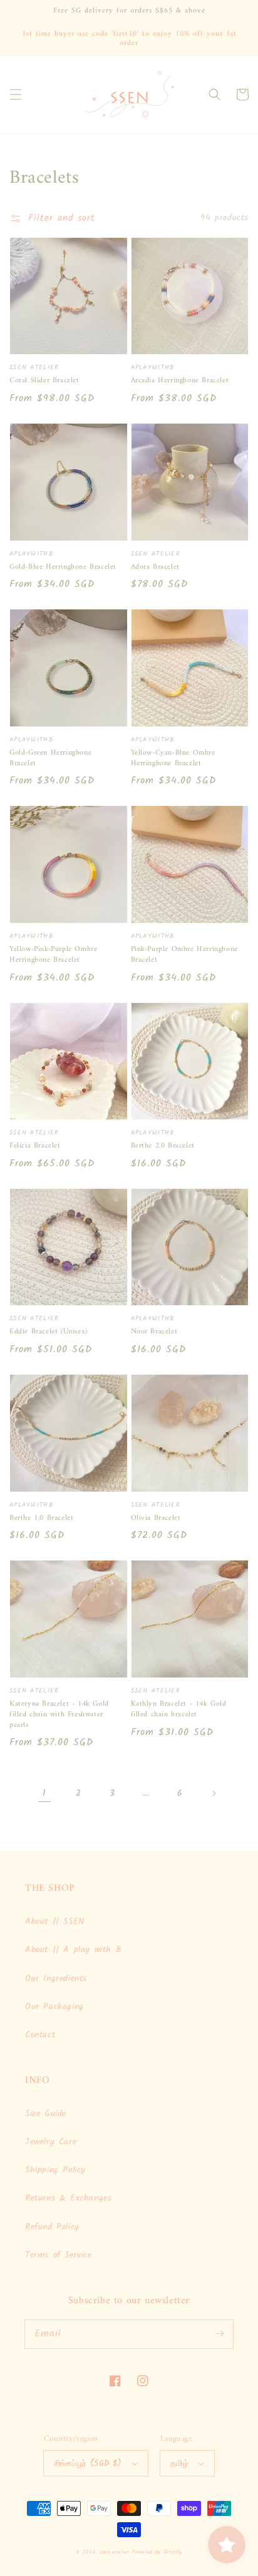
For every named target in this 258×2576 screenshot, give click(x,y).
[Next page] (214, 1793)
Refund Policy (52, 2227)
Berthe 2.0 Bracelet (163, 1147)
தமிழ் (179, 2464)
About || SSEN (55, 1922)
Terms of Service (59, 2255)
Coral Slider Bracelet (44, 381)
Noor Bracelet (154, 1332)
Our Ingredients (56, 1978)
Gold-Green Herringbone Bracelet (50, 759)
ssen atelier (114, 2552)
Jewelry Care (51, 2142)
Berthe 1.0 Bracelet (41, 1519)
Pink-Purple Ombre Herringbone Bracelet (184, 955)
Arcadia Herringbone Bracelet (180, 381)
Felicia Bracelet (35, 1147)
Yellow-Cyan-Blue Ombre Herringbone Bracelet (173, 759)
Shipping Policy (55, 2170)
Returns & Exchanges (68, 2198)
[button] (16, 94)
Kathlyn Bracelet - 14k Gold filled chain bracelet (179, 1710)
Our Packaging (54, 2007)
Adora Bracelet (155, 568)
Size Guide (46, 2114)
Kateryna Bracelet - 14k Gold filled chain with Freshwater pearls (59, 1715)
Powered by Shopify (157, 2552)
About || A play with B (73, 1950)
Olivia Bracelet (156, 1519)
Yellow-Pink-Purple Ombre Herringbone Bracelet (53, 955)
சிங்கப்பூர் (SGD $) (88, 2464)
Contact (40, 2035)
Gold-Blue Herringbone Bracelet (63, 568)
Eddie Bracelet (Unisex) (49, 1332)
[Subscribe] (219, 2334)
